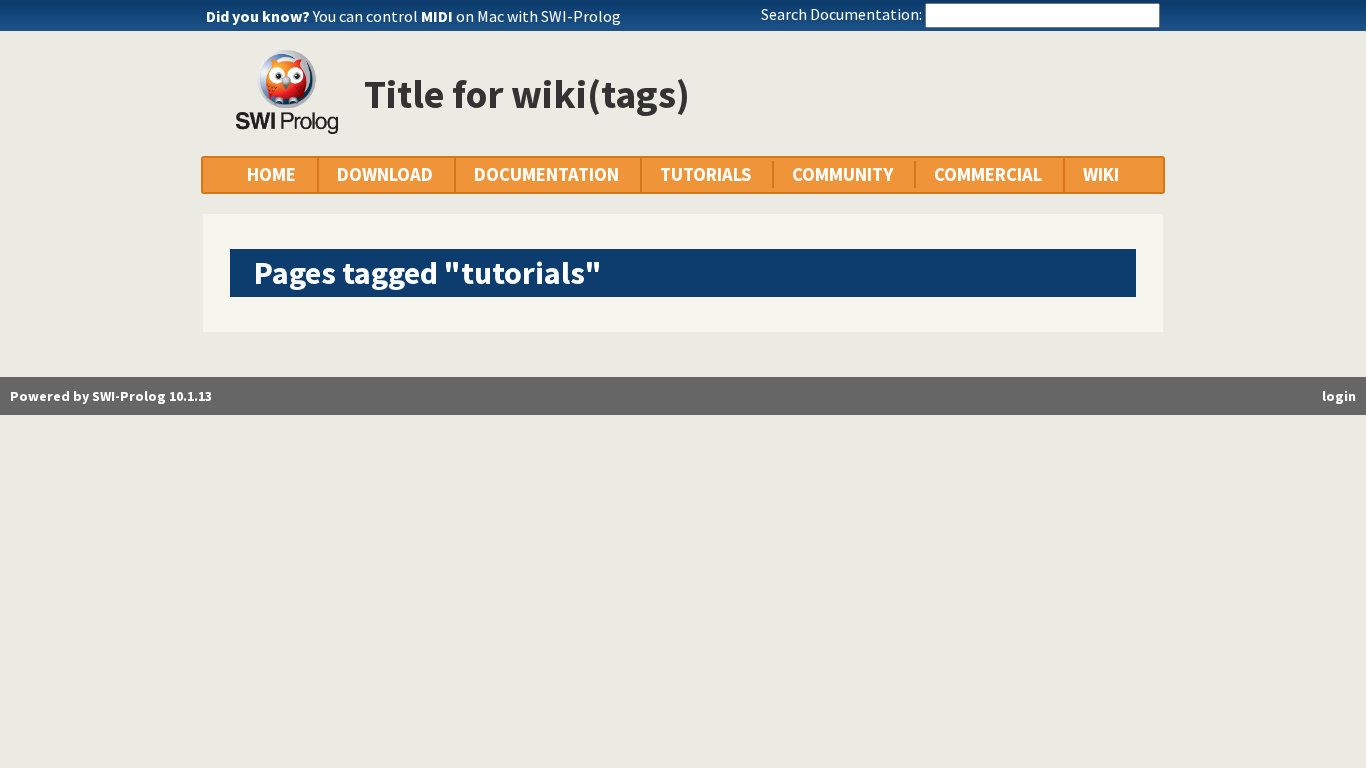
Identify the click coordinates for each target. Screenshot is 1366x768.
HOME (271, 174)
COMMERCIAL (988, 174)
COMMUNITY (842, 174)
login (1339, 396)
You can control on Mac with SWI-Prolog (467, 16)
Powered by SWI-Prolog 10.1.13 (111, 396)
